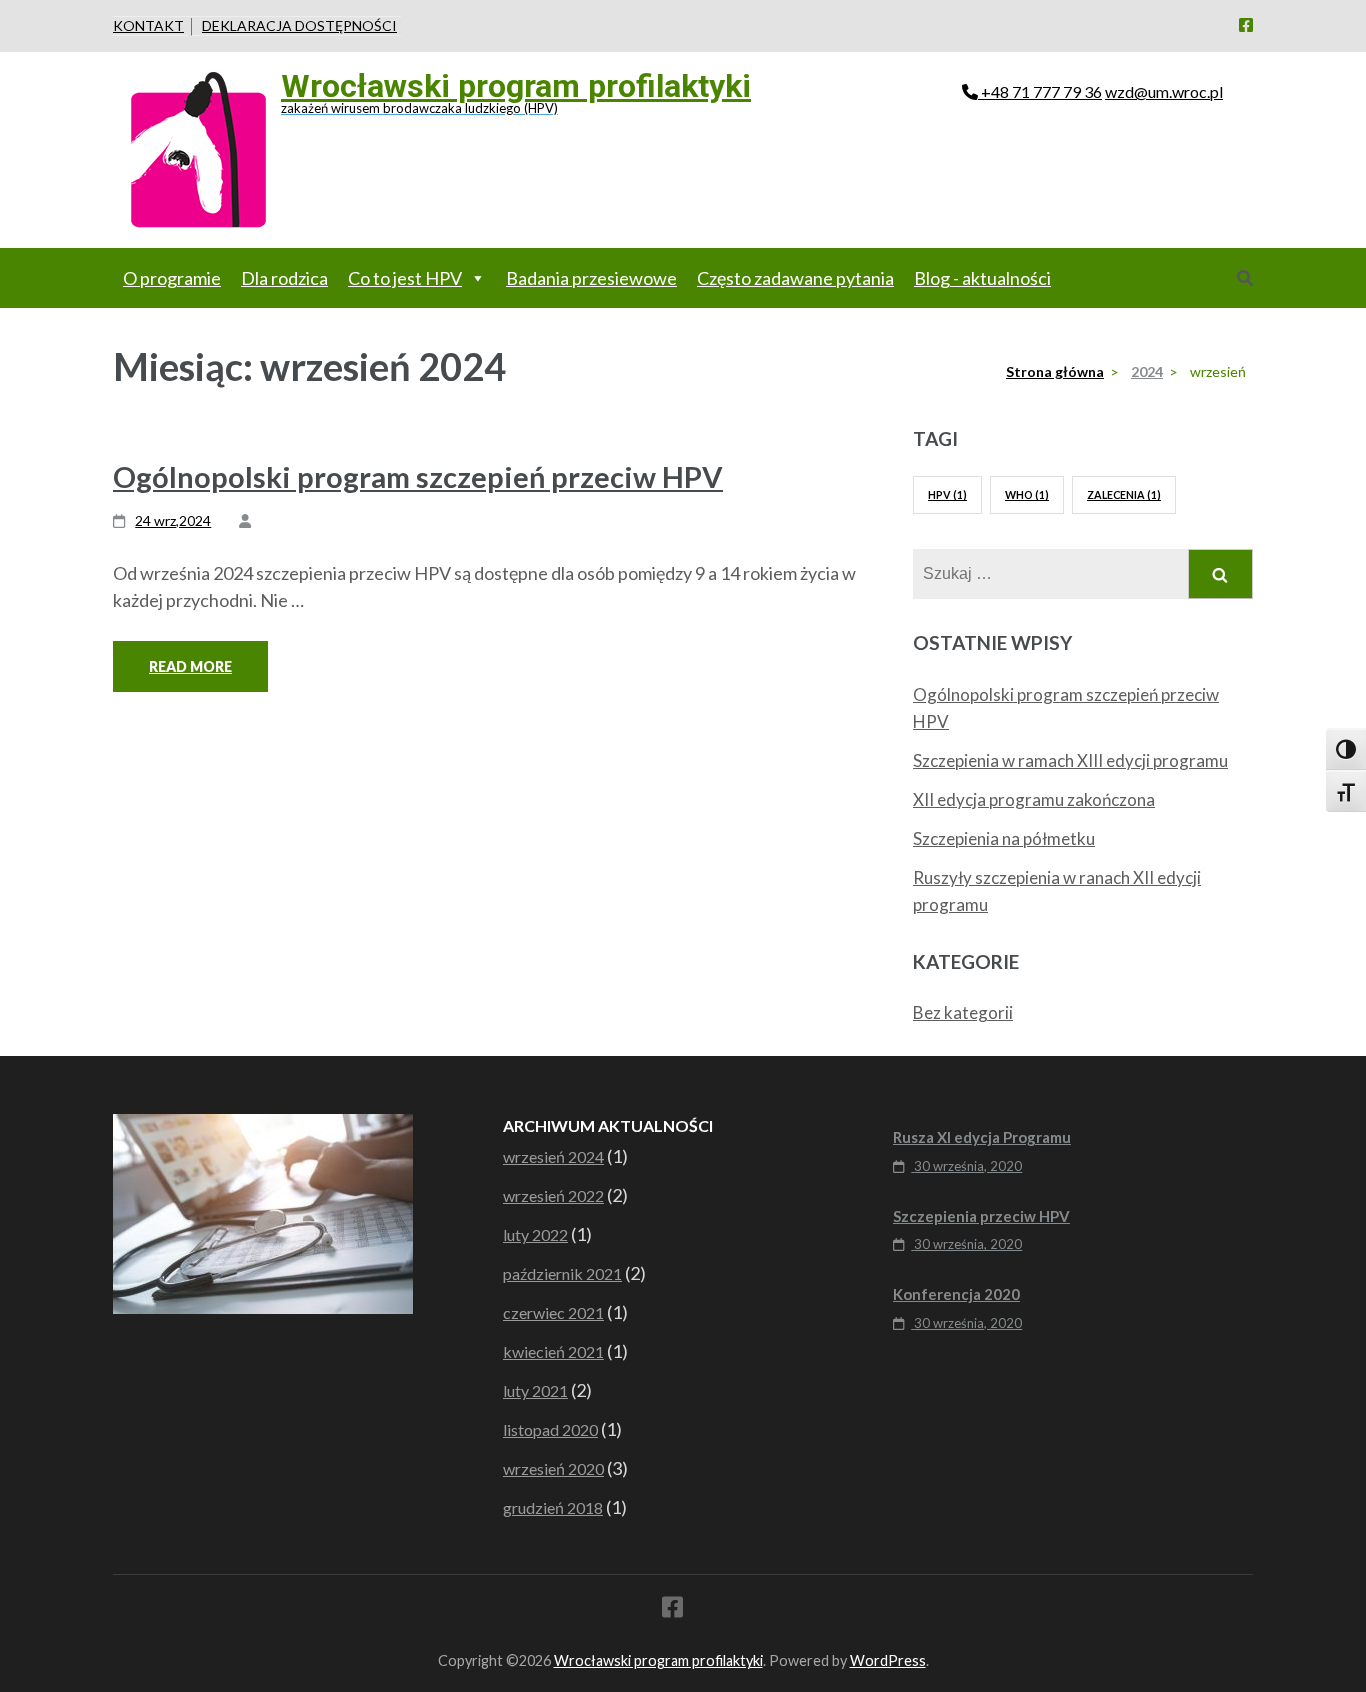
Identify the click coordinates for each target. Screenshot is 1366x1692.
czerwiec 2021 (553, 1312)
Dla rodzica (284, 278)
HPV (947, 494)
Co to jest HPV (405, 278)
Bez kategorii (963, 1012)
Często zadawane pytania (795, 278)
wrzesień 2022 (553, 1195)
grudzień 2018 (553, 1507)
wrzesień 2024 (553, 1156)
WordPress (888, 1660)
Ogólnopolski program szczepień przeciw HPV (418, 476)
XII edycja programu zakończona (1034, 799)
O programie (172, 278)
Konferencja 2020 (956, 1294)
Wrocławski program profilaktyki (516, 86)
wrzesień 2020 (553, 1468)
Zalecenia (1124, 494)
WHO (1027, 494)
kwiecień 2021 (553, 1351)
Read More (190, 666)
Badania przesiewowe (591, 278)
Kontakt (148, 26)
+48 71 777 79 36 (1041, 91)
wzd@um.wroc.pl (1164, 91)
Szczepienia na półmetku (1004, 838)
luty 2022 (535, 1234)
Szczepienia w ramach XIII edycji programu (1070, 760)
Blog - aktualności (982, 278)
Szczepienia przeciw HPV (981, 1216)
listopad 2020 (550, 1429)
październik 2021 (562, 1273)
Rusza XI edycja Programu (982, 1137)
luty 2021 (535, 1390)
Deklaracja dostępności (299, 26)
